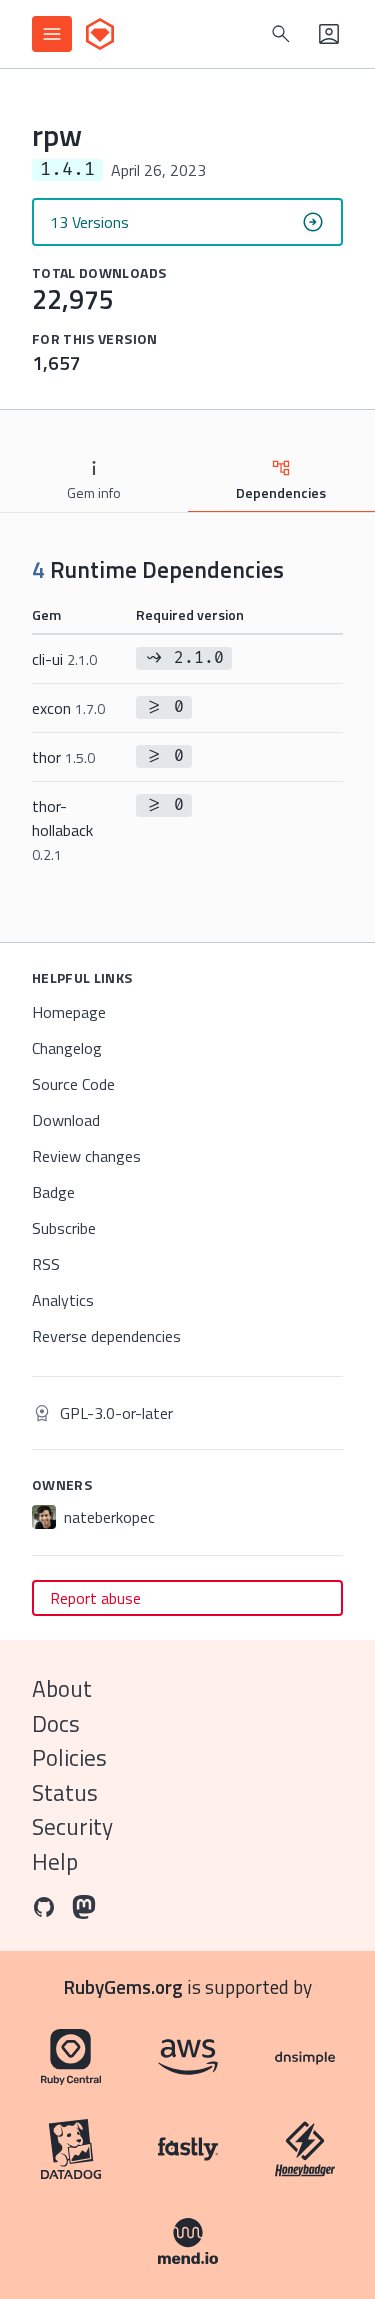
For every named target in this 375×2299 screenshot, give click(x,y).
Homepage (69, 1012)
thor (63, 757)
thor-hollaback (62, 829)
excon (68, 708)
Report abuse (95, 1598)
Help (55, 1861)
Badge (53, 1192)
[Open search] (281, 34)
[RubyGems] (100, 34)
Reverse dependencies (106, 1336)
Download (66, 1120)
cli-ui (64, 659)
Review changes (86, 1156)
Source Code (73, 1084)
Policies (69, 1757)
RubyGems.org (123, 1986)
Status (65, 1792)
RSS (46, 1264)
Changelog (67, 1048)
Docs (56, 1723)
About (62, 1688)
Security (72, 1826)
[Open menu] (52, 34)
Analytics (63, 1300)
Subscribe (64, 1228)
